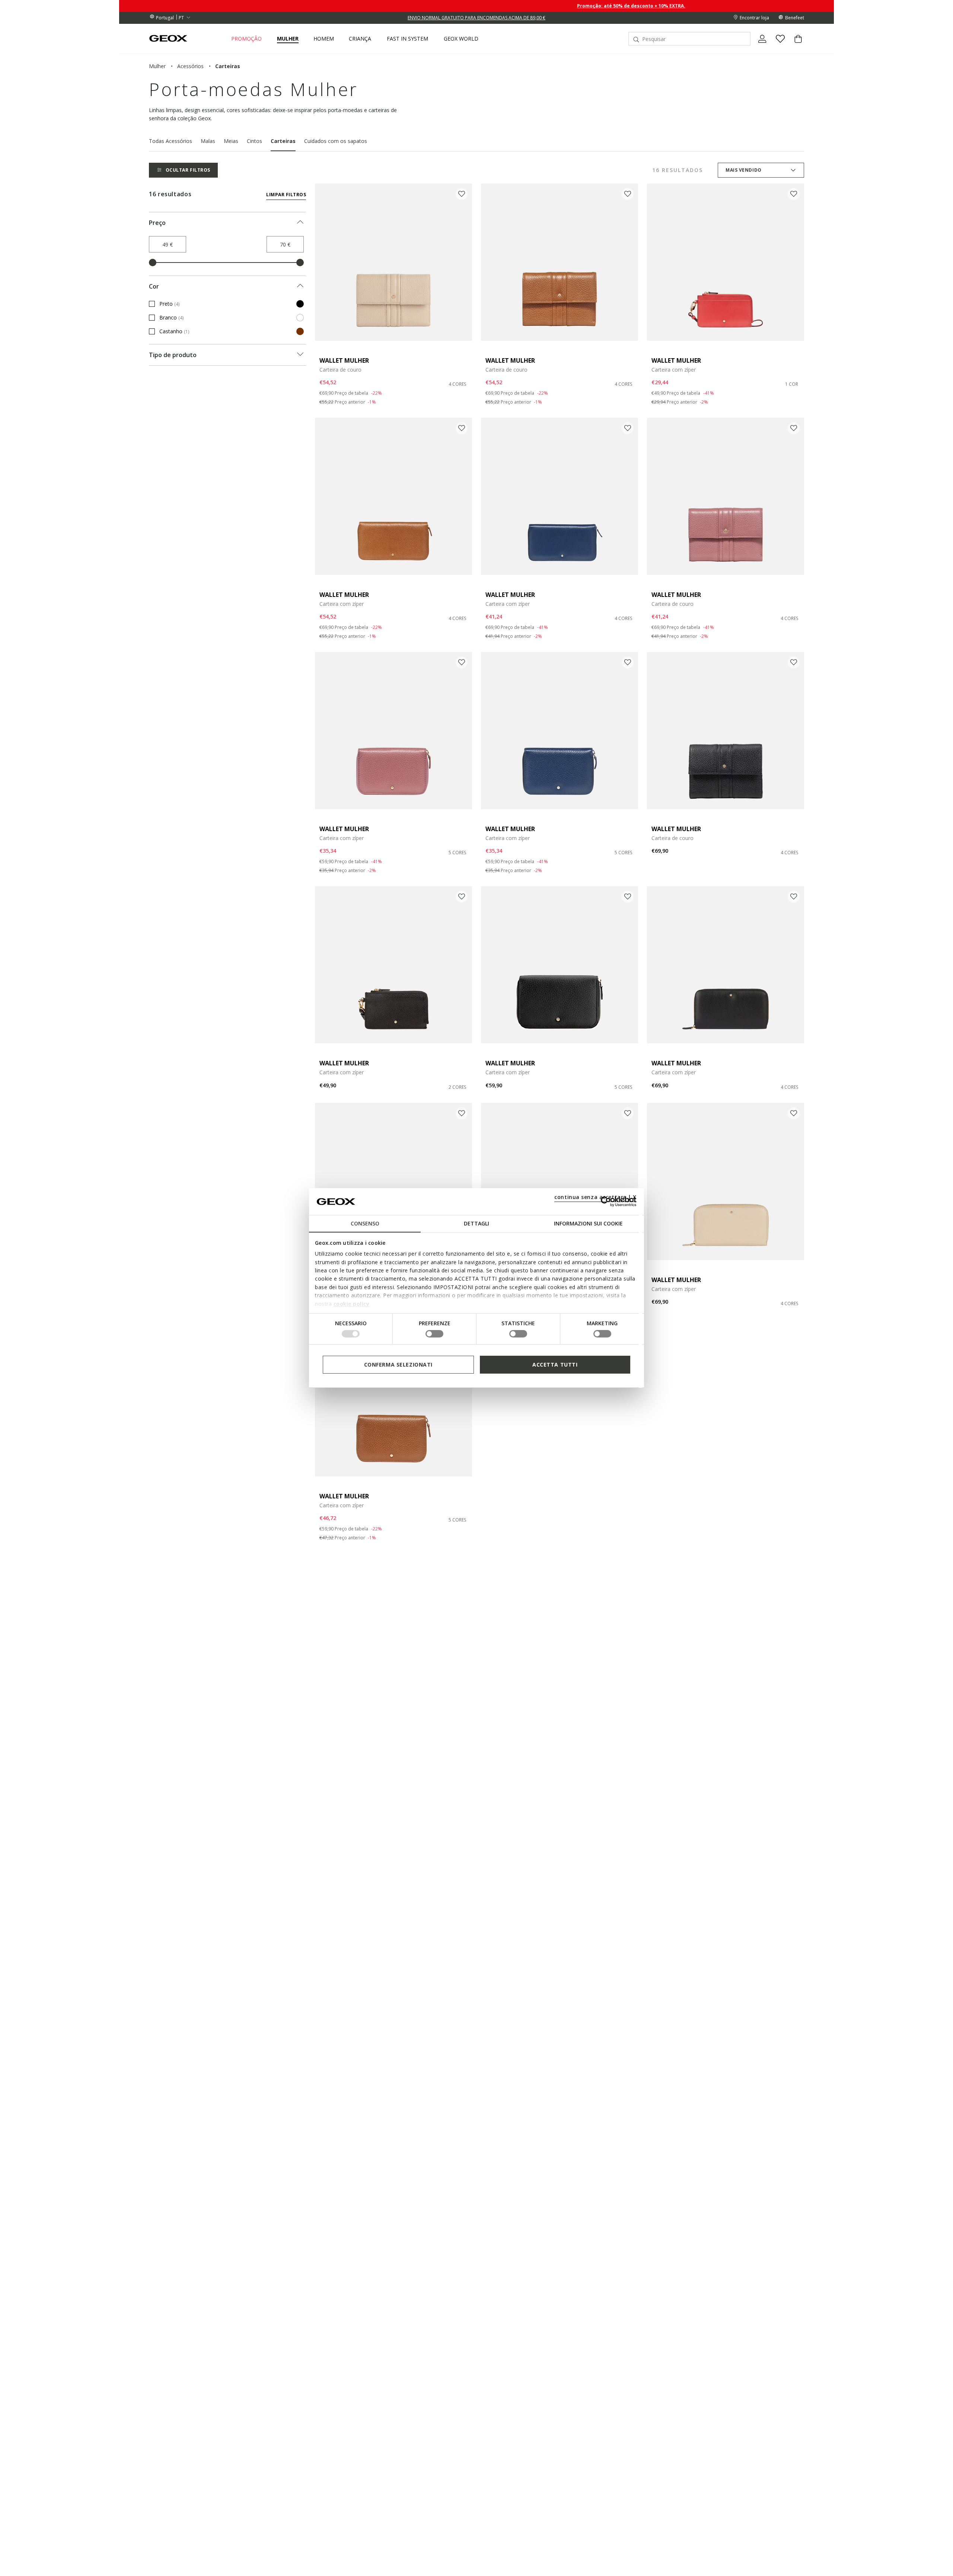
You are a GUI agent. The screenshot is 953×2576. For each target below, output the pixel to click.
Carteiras (283, 141)
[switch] (434, 1334)
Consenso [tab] (365, 1223)
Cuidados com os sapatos (336, 141)
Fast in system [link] (407, 39)
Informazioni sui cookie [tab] (588, 1223)
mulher (157, 66)
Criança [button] (360, 39)
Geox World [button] (461, 39)
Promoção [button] (246, 39)
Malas (208, 141)
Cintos (254, 141)
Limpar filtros (286, 195)
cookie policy (352, 1303)
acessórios (190, 66)
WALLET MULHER (344, 360)
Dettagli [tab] (476, 1223)
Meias (231, 141)
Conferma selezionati (398, 1365)
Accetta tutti (555, 1365)
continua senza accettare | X (595, 1197)
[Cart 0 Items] (795, 45)
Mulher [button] (288, 39)
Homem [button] (324, 39)
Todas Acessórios (170, 141)
